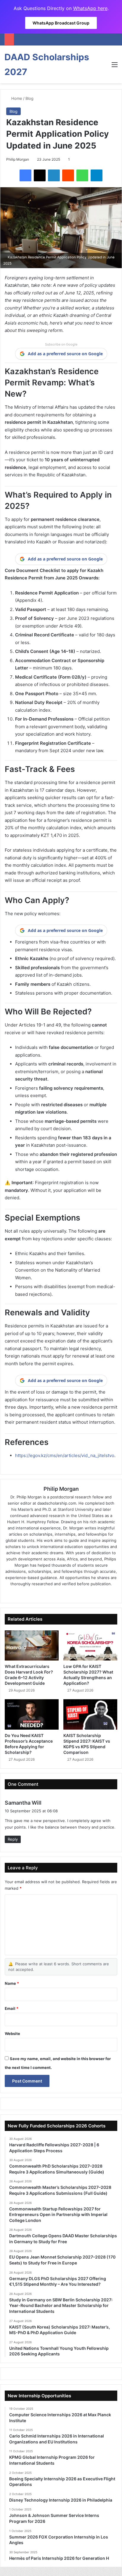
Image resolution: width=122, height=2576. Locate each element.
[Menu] (115, 67)
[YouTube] (78, 1593)
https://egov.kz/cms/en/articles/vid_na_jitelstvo (65, 1455)
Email (12, 2008)
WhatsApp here (90, 8)
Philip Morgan (18, 159)
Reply (13, 1839)
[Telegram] (97, 175)
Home (16, 98)
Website (12, 2034)
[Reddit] (68, 175)
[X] (40, 175)
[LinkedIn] (54, 175)
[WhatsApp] (82, 175)
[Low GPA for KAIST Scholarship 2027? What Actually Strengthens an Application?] (90, 1646)
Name (12, 1983)
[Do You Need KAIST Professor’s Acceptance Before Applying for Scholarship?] (32, 1714)
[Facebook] (25, 175)
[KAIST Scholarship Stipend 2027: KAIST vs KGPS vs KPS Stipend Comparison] (90, 1714)
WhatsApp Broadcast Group (61, 23)
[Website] (44, 1593)
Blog (29, 98)
